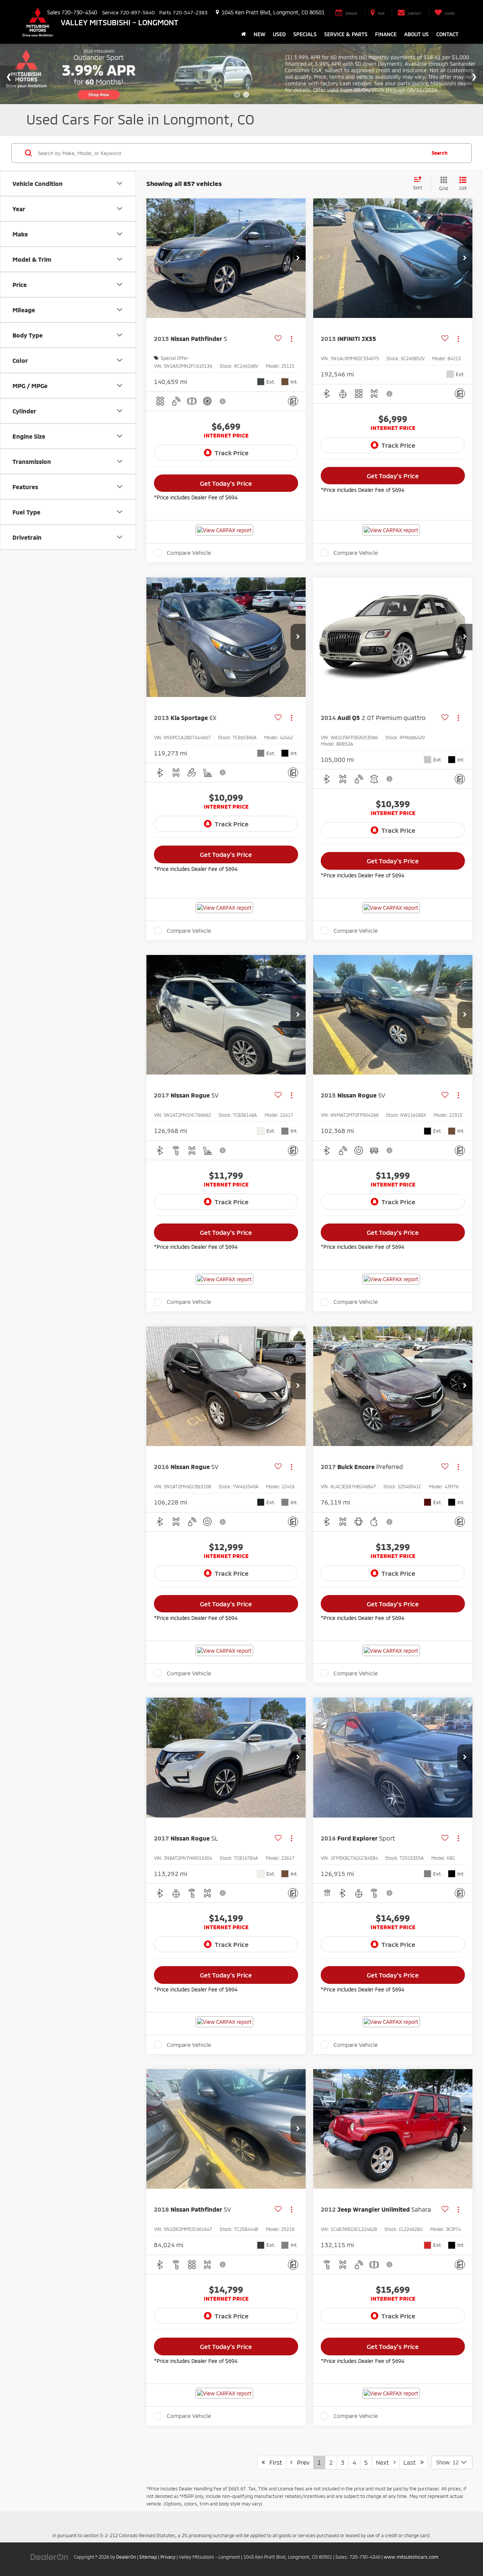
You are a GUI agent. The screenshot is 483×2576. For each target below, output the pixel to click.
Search (440, 153)
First (274, 2462)
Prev (301, 2462)
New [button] (259, 34)
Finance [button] (386, 34)
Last (412, 2462)
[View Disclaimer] (223, 401)
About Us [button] (416, 34)
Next (385, 2462)
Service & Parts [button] (346, 34)
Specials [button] (305, 34)
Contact (447, 34)
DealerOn (126, 2557)
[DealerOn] (49, 2557)
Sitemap (148, 2557)
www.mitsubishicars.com (411, 2557)
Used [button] (279, 34)
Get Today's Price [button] (226, 483)
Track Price (232, 453)
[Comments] (293, 401)
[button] (298, 258)
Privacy (168, 2557)
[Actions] (291, 339)
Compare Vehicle (189, 553)
